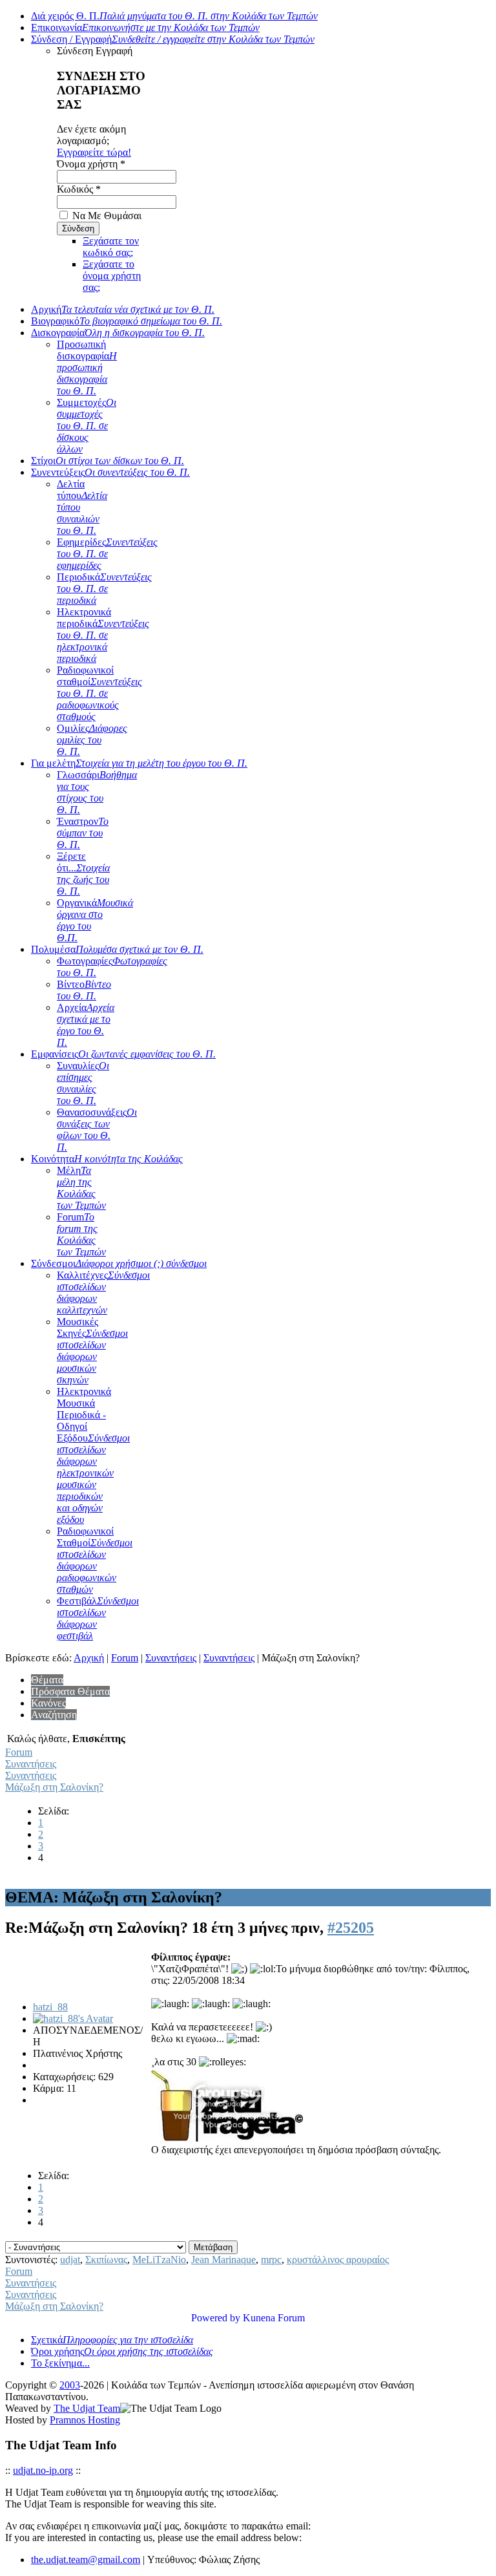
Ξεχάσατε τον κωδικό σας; (111, 247)
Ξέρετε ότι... (83, 874)
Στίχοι (108, 461)
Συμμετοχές (87, 426)
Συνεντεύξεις (110, 472)
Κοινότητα (107, 1159)
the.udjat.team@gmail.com (86, 2560)
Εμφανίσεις (123, 1054)
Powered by (216, 2318)
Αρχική (123, 309)
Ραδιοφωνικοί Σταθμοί (95, 1560)
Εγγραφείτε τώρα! (94, 152)
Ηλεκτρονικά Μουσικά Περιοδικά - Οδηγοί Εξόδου (93, 1455)
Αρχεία (86, 1025)
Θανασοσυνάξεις (97, 1130)
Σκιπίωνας (106, 2260)
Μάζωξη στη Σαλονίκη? (54, 1787)
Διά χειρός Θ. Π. (174, 16)
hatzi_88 (50, 2007)
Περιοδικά (104, 589)
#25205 (351, 1928)
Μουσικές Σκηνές (92, 1351)
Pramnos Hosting (85, 2420)
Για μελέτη (139, 763)
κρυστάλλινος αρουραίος (338, 2260)
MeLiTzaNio (159, 2260)
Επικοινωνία (145, 27)
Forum (81, 1234)
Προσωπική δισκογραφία (87, 367)
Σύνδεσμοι (119, 1263)
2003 (70, 2385)
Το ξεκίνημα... (60, 2363)
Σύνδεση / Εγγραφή (173, 39)
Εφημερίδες (107, 554)
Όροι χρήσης (122, 2351)
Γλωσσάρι (97, 792)
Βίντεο (84, 990)
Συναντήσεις (171, 1658)
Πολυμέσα (117, 949)
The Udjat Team (87, 2408)
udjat (70, 2260)
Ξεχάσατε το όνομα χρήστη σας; (112, 276)
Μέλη (81, 1188)
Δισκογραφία (118, 333)
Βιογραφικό (127, 321)
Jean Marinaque (223, 2260)
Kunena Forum (274, 2318)
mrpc (271, 2260)
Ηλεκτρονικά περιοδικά (103, 635)
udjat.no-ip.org (43, 2470)
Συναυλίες (83, 1083)
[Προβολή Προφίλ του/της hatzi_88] (73, 2018)
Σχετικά (112, 2340)
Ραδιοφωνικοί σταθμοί (99, 693)
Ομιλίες (92, 740)
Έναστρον (83, 833)
